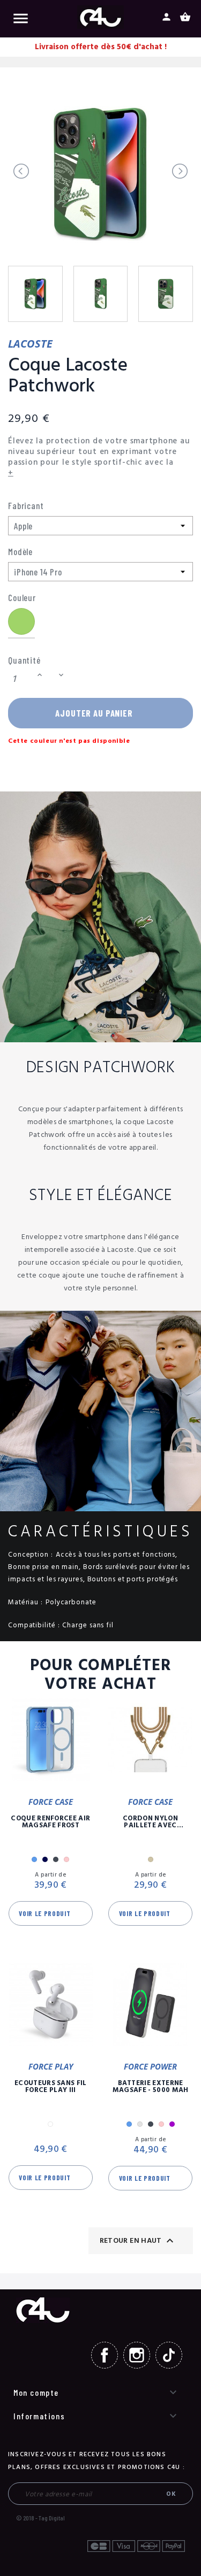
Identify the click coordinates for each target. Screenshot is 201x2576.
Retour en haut (138, 2241)
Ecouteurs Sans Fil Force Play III (51, 2087)
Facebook (105, 2355)
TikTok (169, 2355)
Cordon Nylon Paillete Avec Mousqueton (150, 1822)
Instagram (137, 2355)
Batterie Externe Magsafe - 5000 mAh (151, 2087)
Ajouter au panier (94, 713)
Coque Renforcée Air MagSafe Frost (50, 1822)
